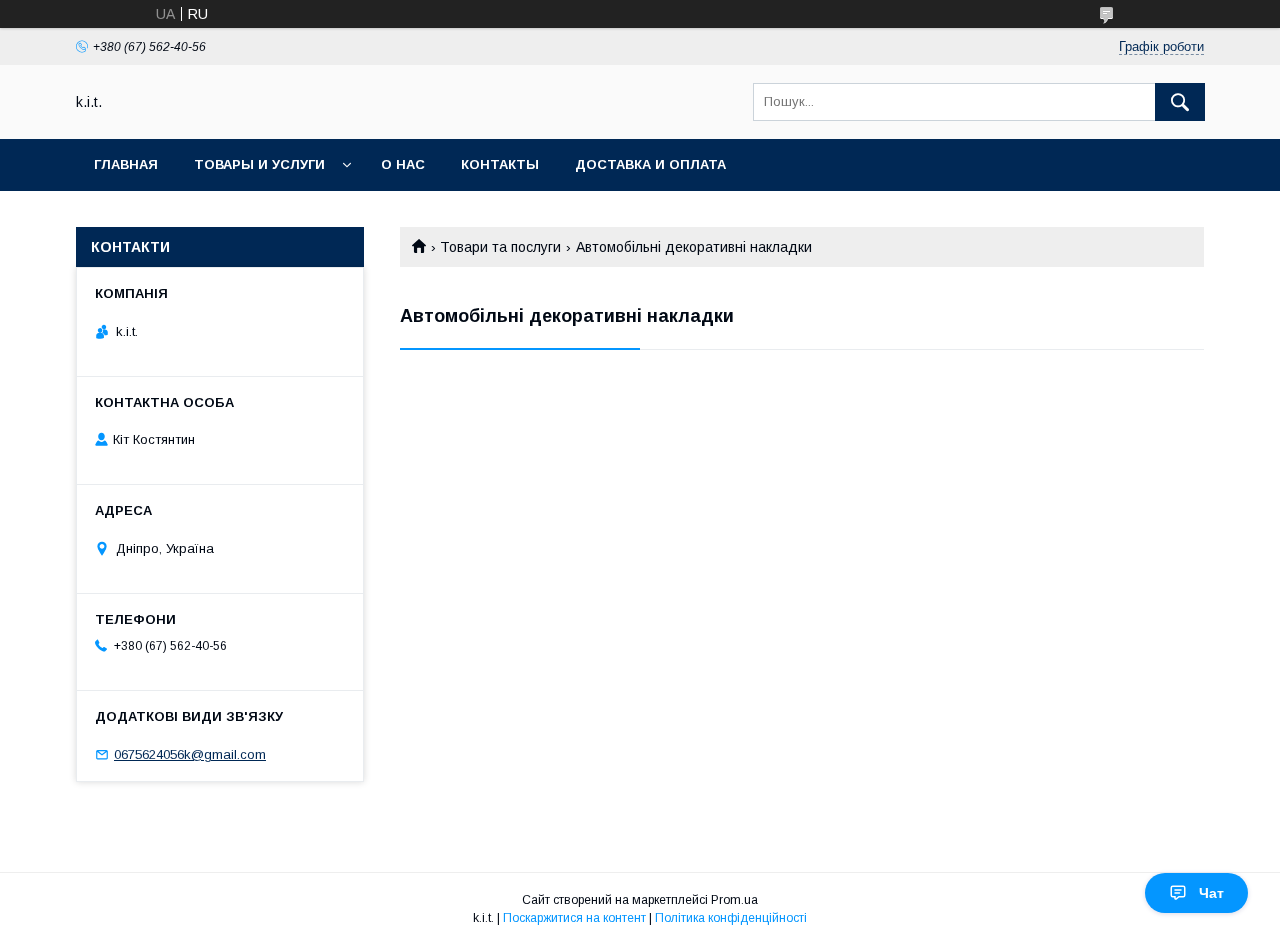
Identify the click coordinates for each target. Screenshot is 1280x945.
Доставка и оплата (650, 164)
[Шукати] (1180, 102)
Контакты (500, 164)
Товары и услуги (259, 164)
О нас (403, 164)
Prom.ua (734, 900)
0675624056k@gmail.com (190, 754)
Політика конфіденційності (731, 918)
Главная (126, 164)
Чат (1211, 893)
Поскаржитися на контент (574, 918)
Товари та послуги (500, 247)
